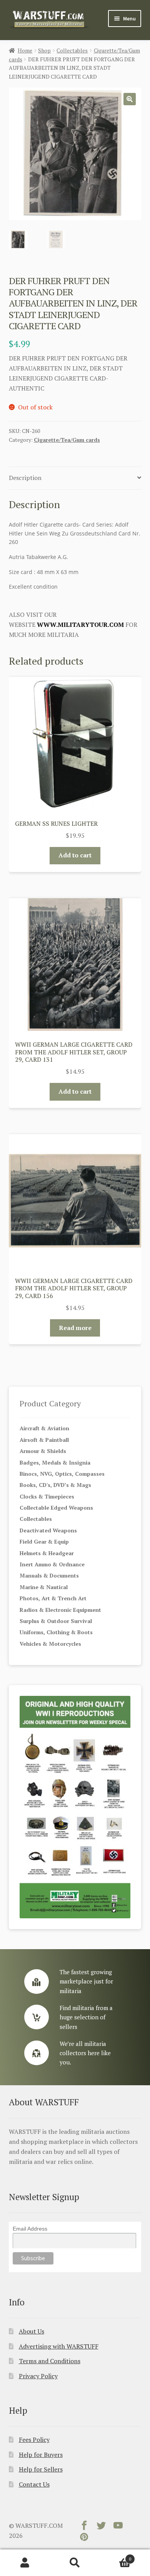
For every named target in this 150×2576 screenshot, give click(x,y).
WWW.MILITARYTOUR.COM (80, 625)
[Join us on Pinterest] (84, 2539)
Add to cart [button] (75, 855)
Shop (44, 50)
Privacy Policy (38, 2376)
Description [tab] (25, 478)
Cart (116, 2556)
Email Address (30, 2229)
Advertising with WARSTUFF (59, 2346)
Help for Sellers (41, 2469)
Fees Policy (34, 2440)
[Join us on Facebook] (84, 2527)
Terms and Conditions (50, 2361)
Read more (75, 1328)
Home (25, 50)
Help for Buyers (41, 2455)
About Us (32, 2331)
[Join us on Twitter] (101, 2527)
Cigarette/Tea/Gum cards (67, 440)
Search (75, 2563)
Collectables (72, 50)
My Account (25, 2563)
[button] (130, 99)
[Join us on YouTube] (118, 2527)
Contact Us (34, 2484)
